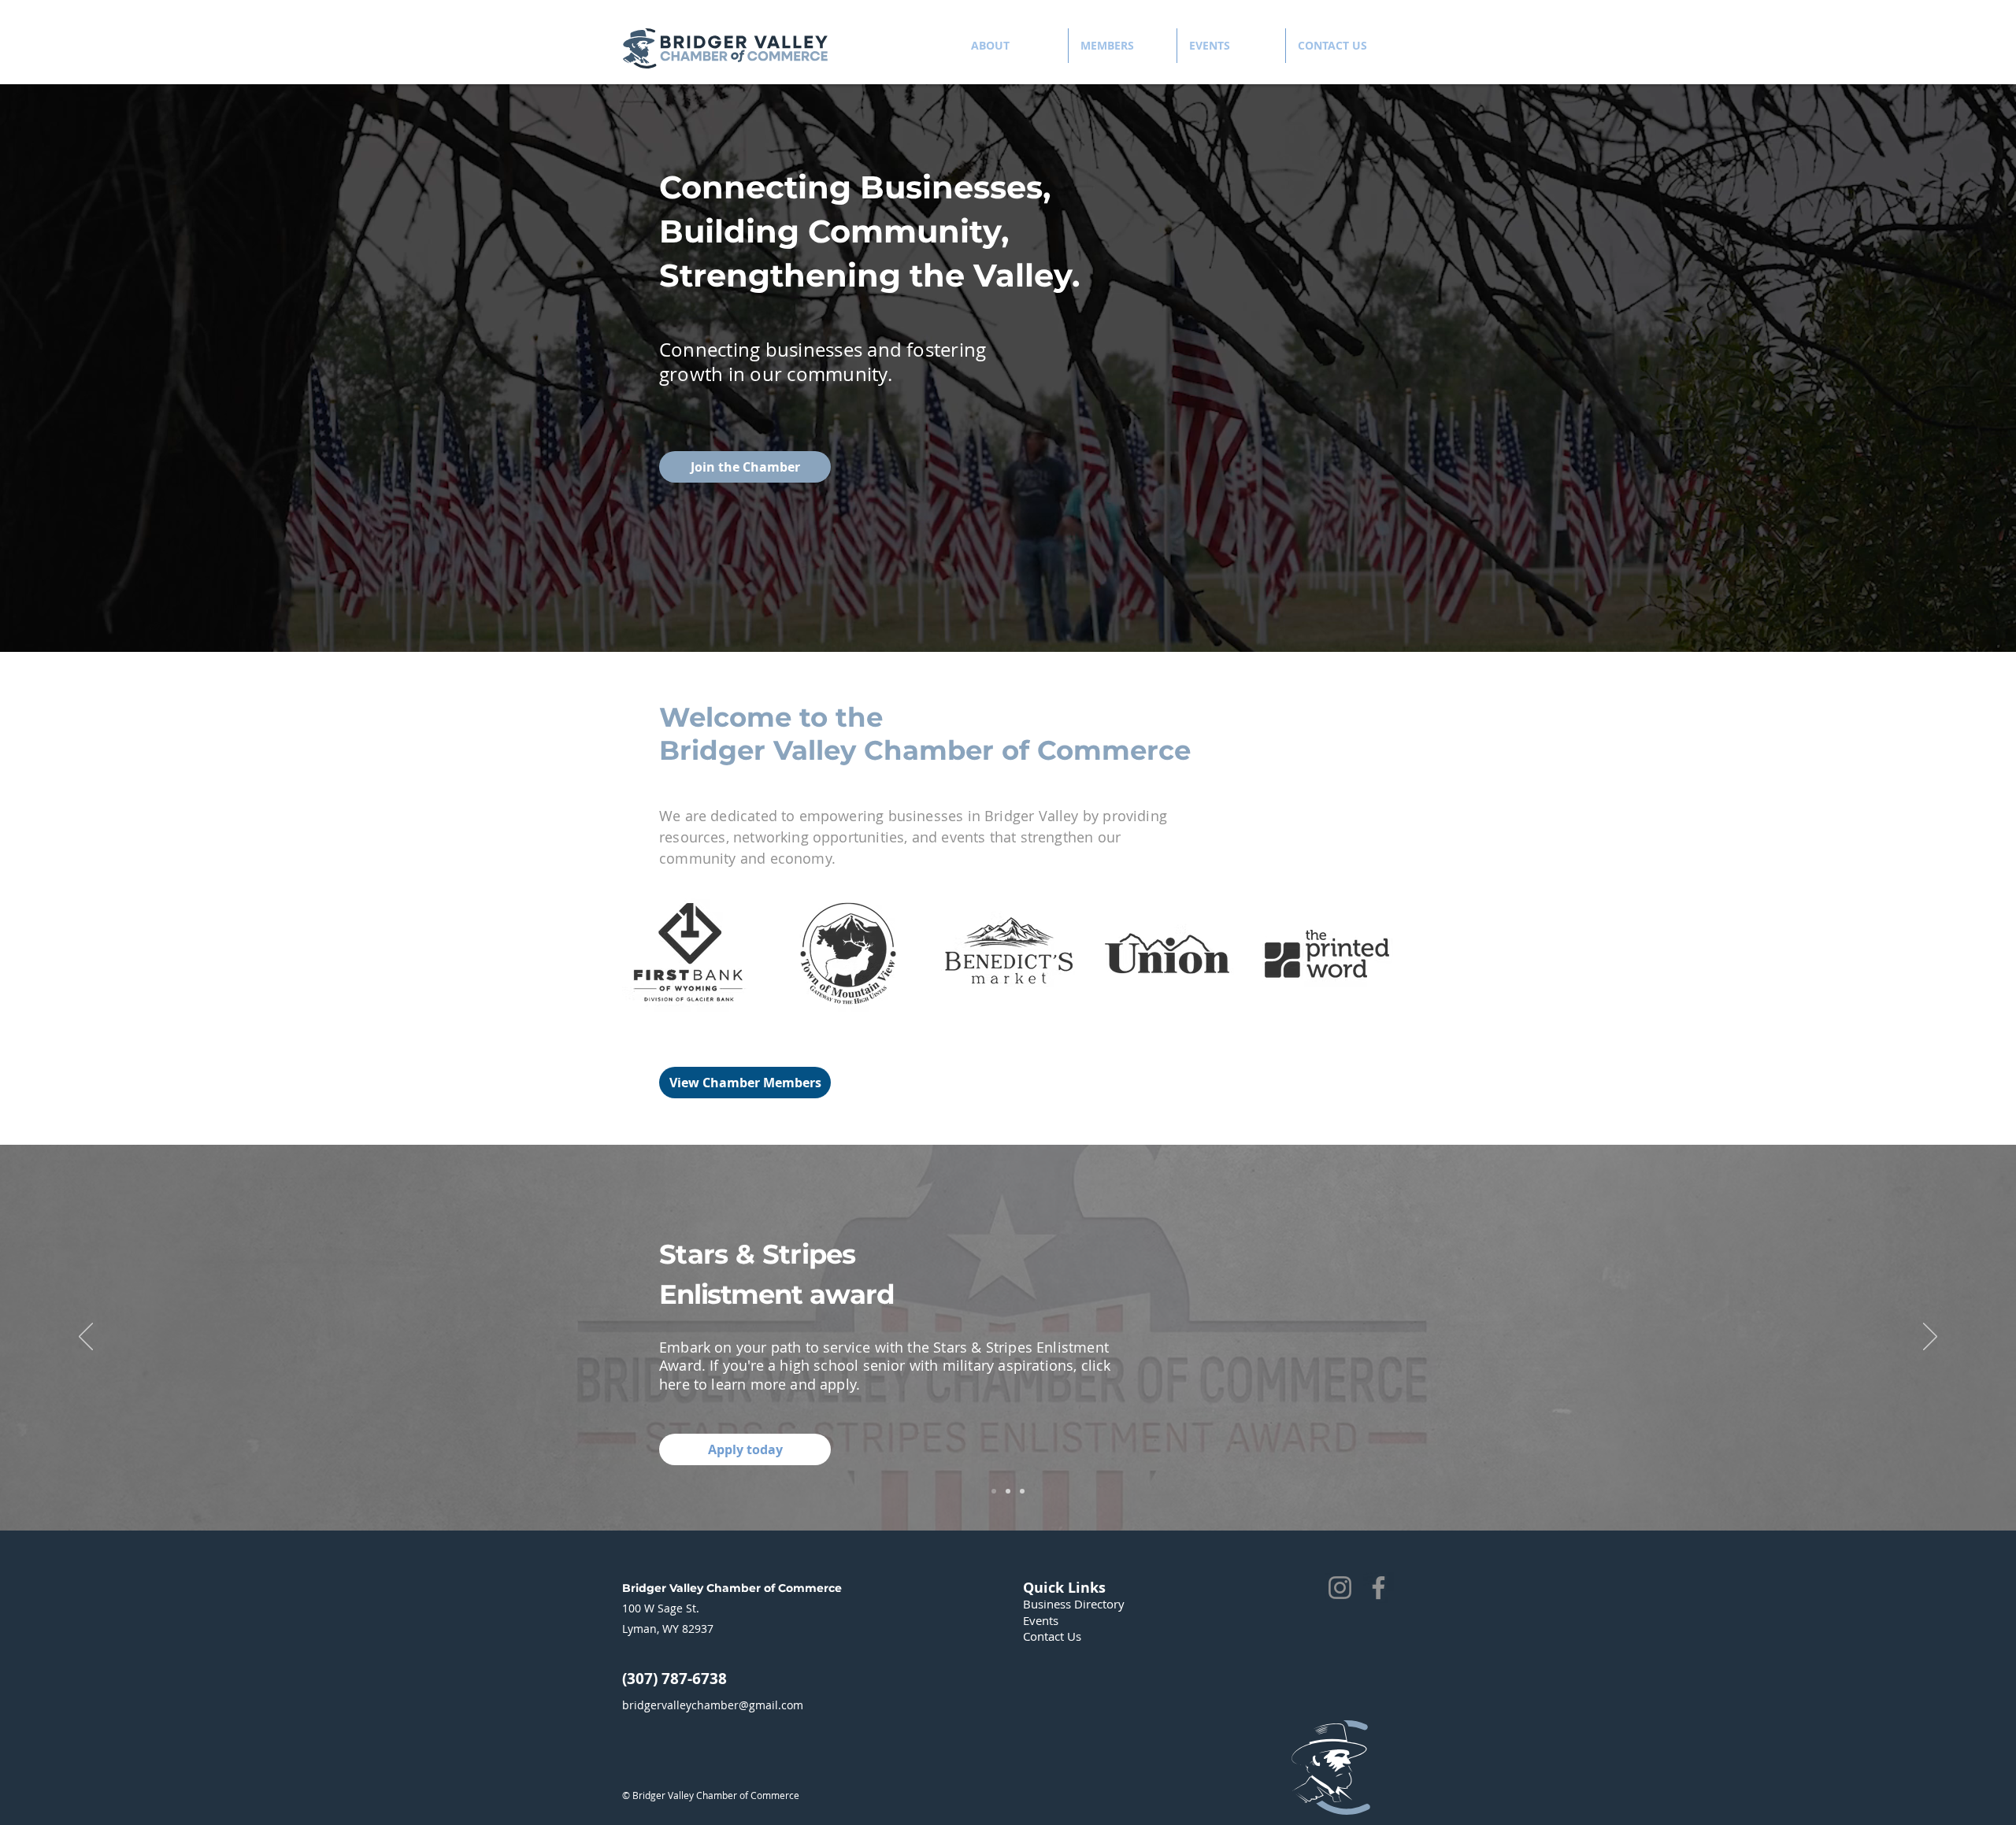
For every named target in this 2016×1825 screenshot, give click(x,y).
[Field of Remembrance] (1008, 1491)
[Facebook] (1379, 1588)
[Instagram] (1340, 1588)
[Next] (1930, 1338)
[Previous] (86, 1338)
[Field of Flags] (1022, 1491)
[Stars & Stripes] (994, 1491)
